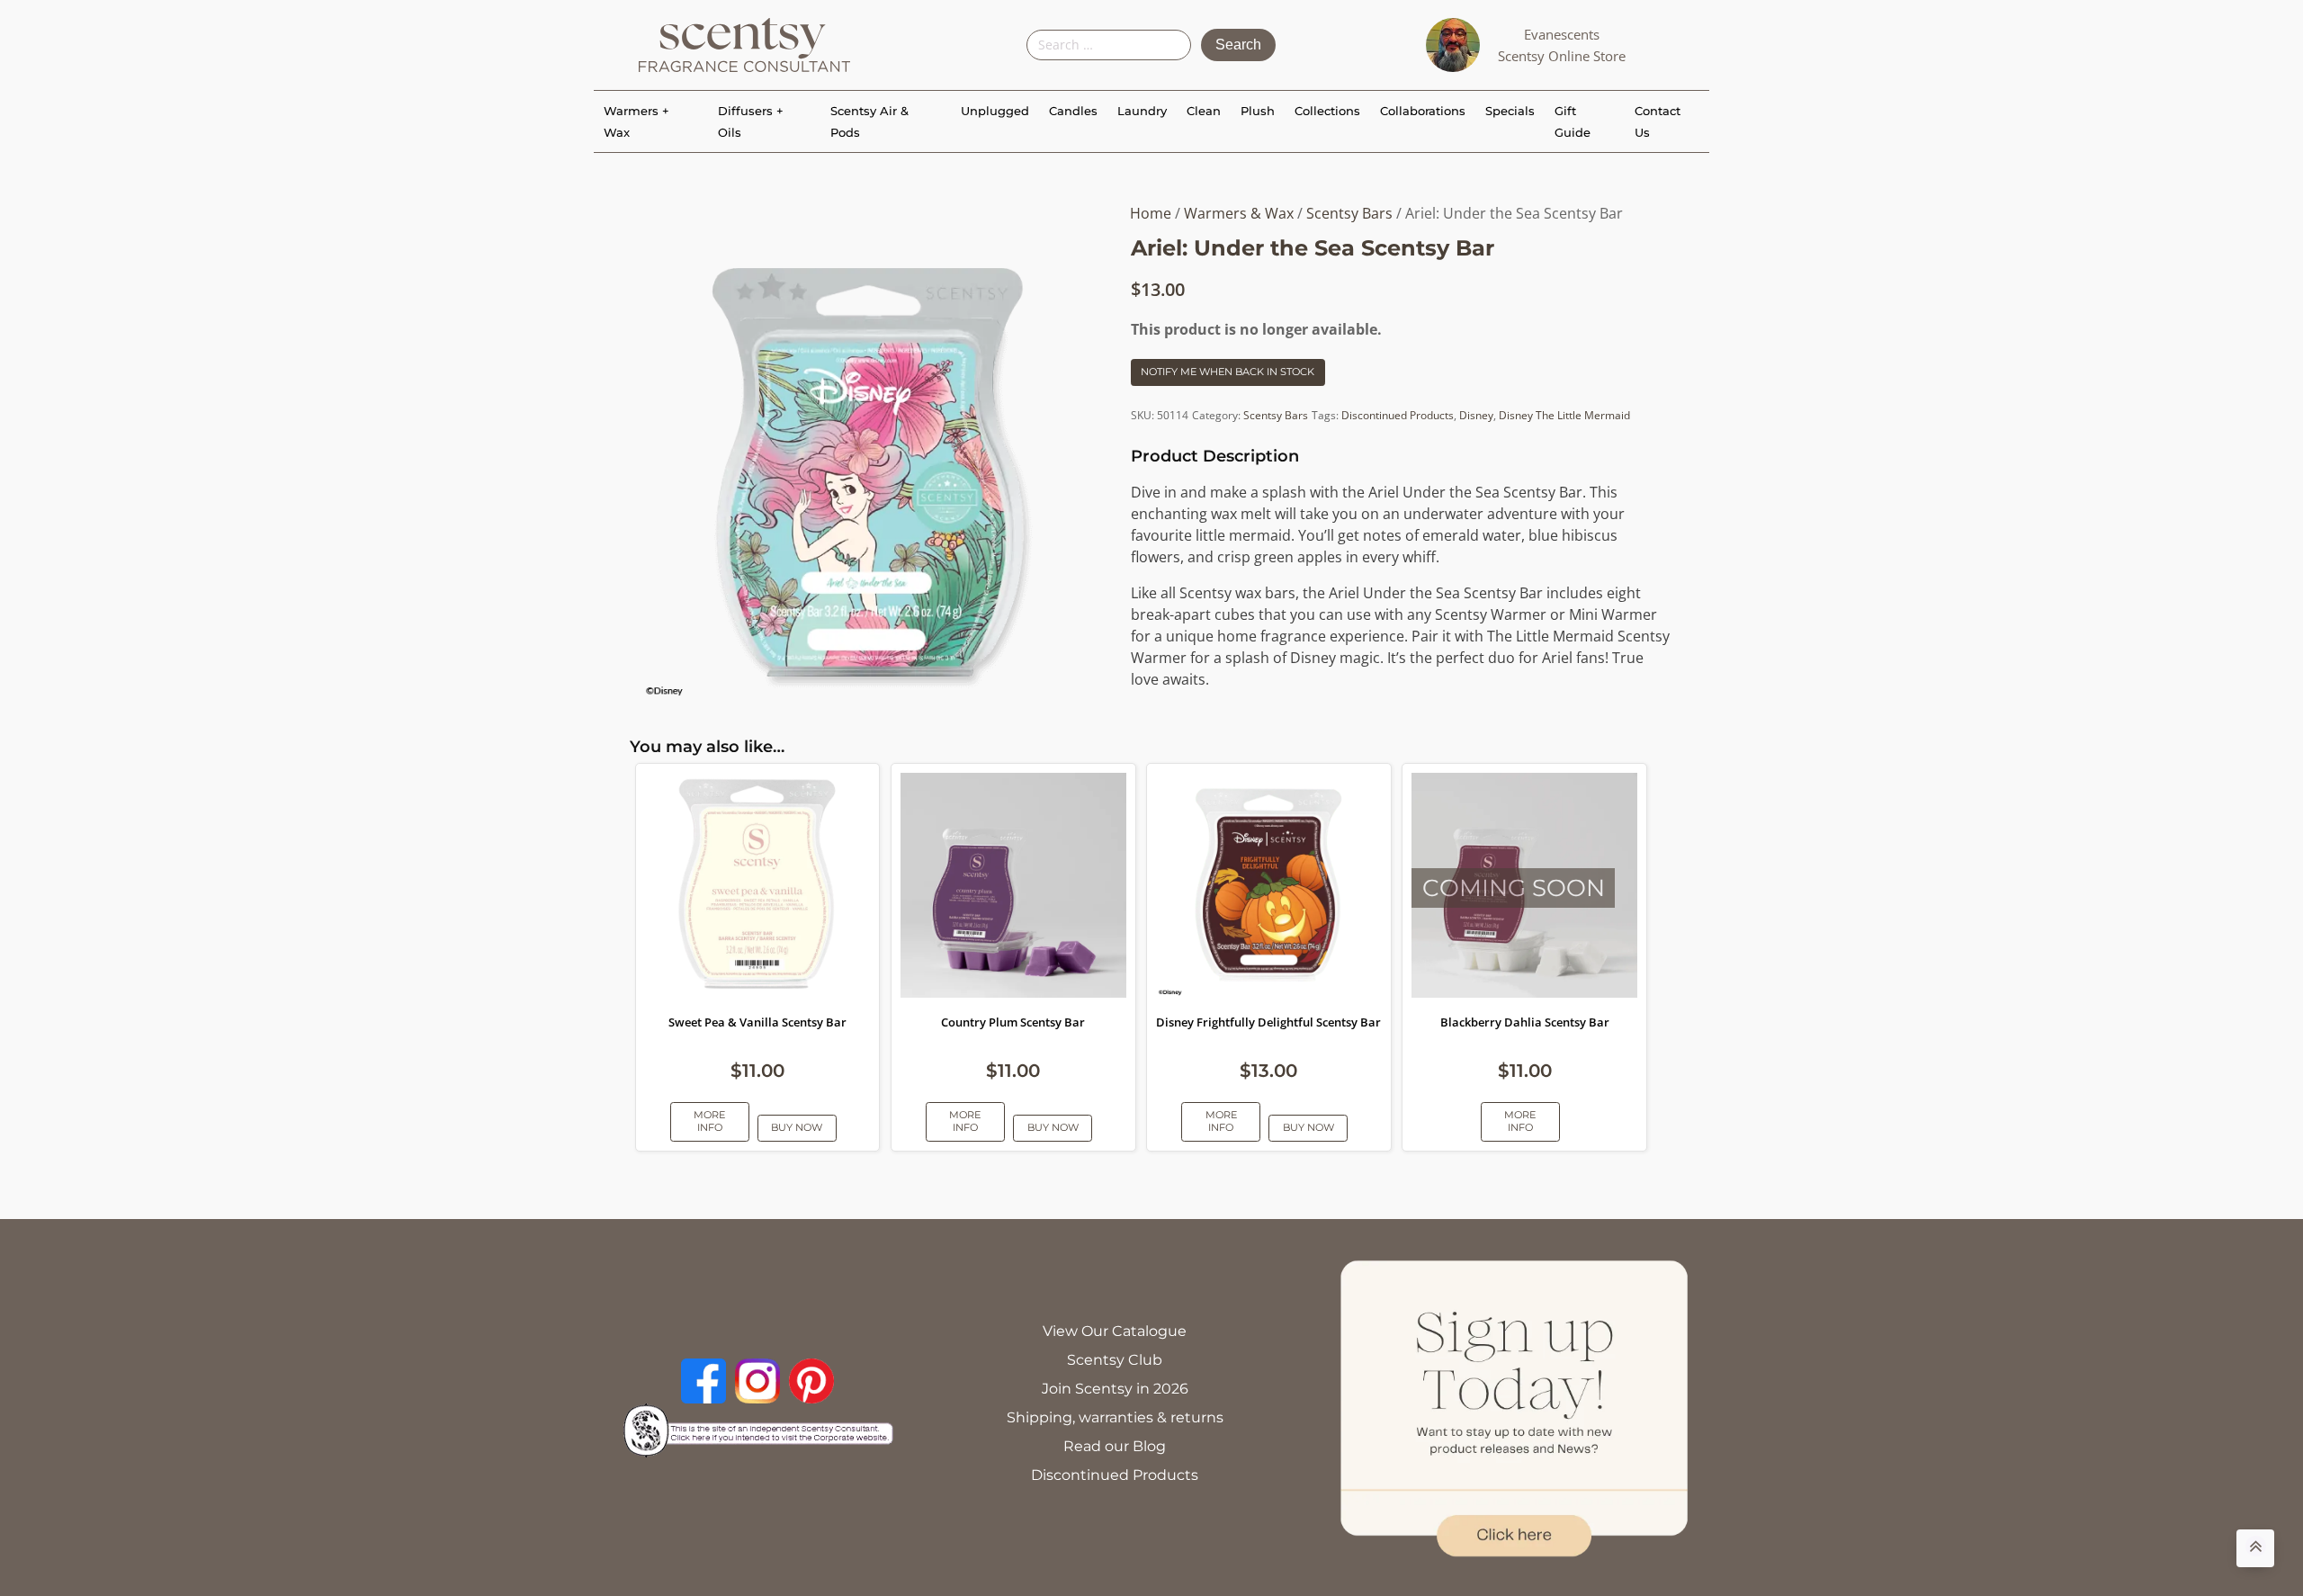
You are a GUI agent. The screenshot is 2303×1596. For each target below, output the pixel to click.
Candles (1073, 111)
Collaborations (1423, 111)
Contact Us (1658, 121)
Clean (1204, 111)
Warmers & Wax (1239, 213)
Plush (1258, 111)
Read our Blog (1115, 1446)
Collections (1327, 111)
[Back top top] (2255, 1548)
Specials (1510, 111)
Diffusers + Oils (751, 121)
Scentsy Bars (1349, 213)
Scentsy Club (1115, 1360)
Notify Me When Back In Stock (1228, 372)
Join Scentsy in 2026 (1115, 1389)
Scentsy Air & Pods (869, 121)
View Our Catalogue (1115, 1331)
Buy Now (797, 1127)
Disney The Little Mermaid (1564, 415)
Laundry (1142, 111)
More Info (709, 1121)
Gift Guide (1573, 121)
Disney (1476, 415)
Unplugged (995, 111)
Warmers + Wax (636, 121)
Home (1151, 213)
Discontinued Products (1398, 415)
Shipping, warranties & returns (1115, 1417)
